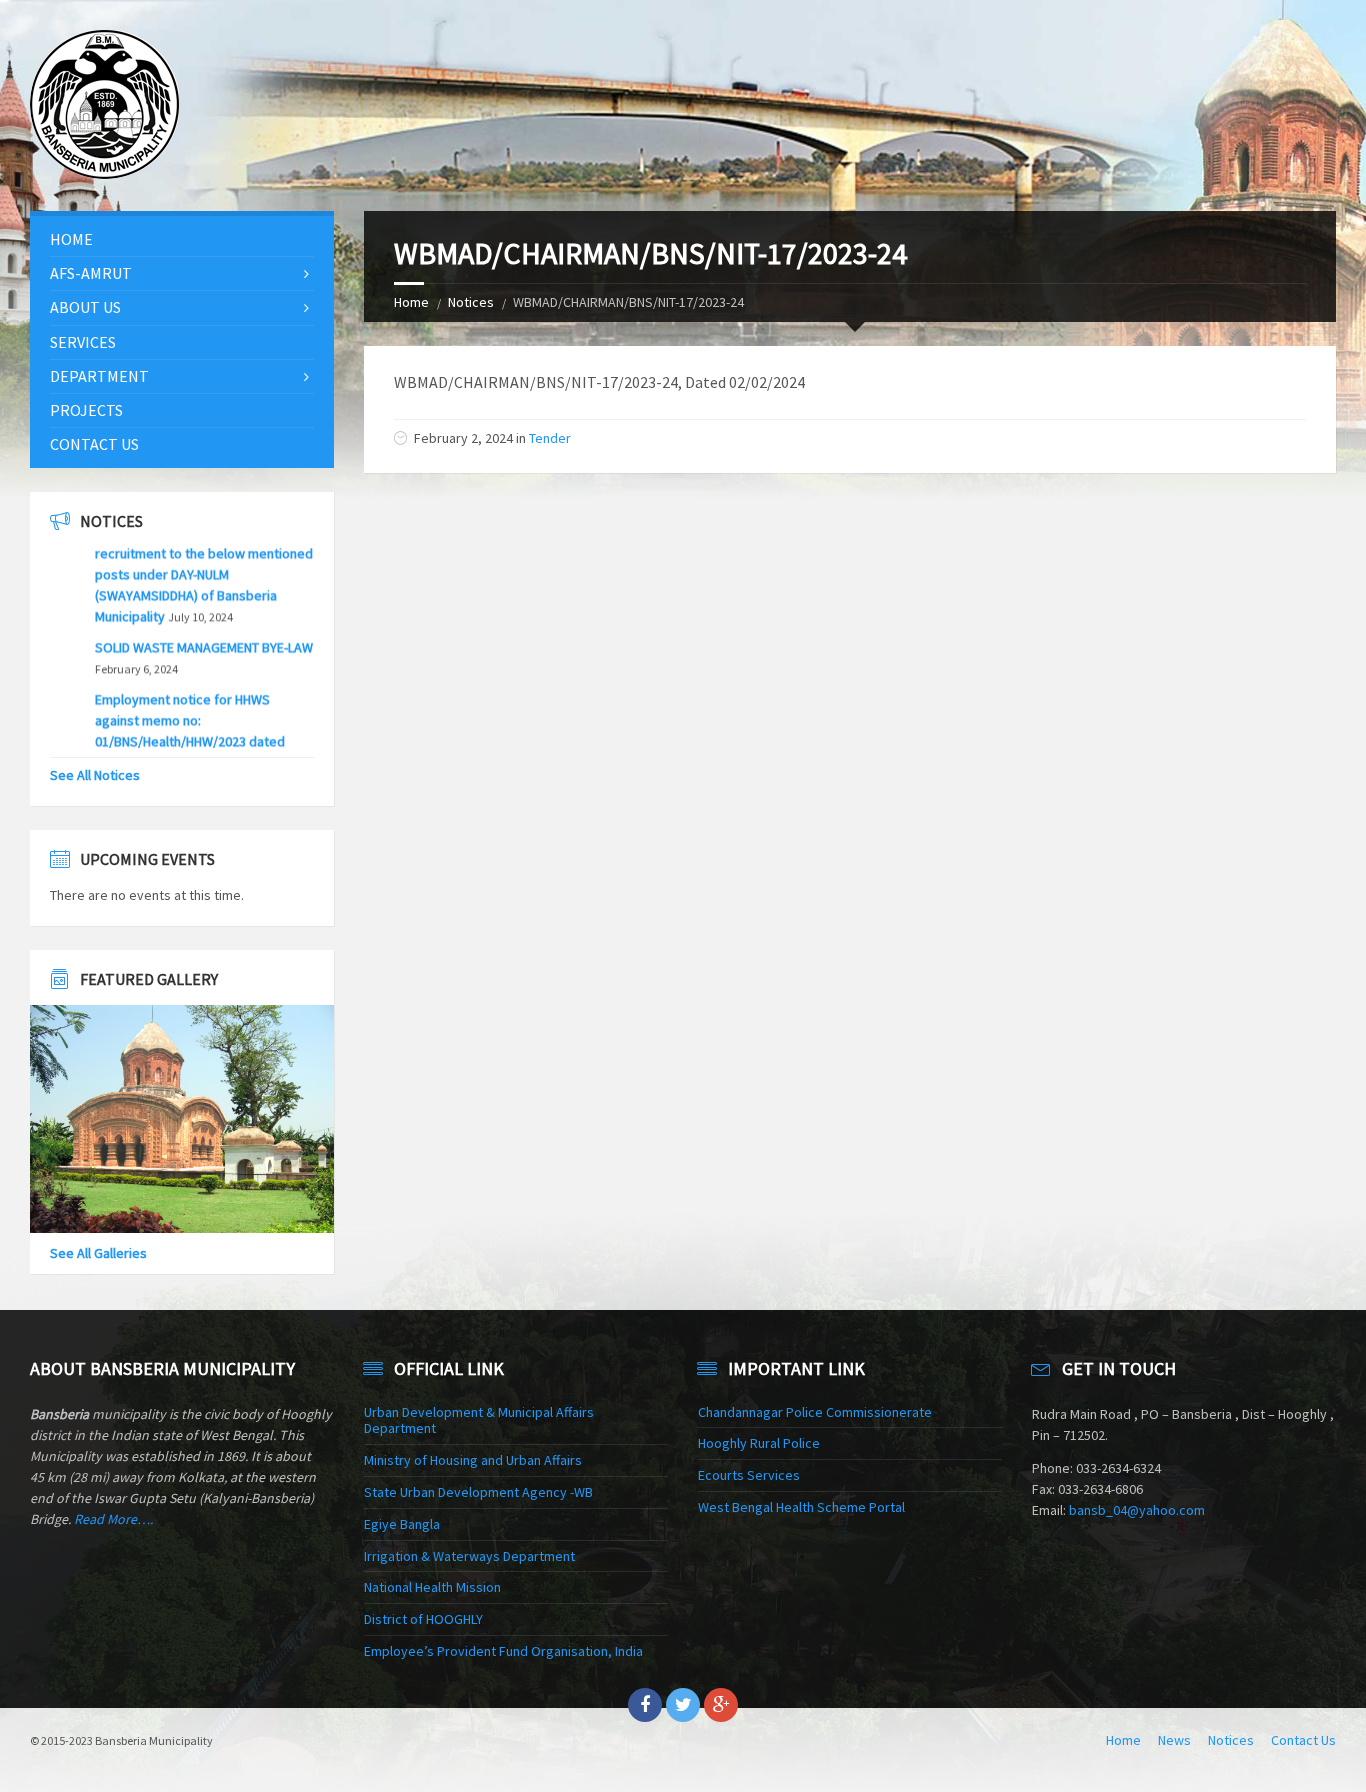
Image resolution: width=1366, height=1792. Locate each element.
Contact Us (94, 444)
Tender (550, 438)
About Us (85, 307)
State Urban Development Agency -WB (478, 1492)
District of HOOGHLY (423, 1619)
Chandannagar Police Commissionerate (815, 1412)
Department (99, 376)
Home (411, 302)
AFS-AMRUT (91, 273)
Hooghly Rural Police (759, 1443)
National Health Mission (432, 1587)
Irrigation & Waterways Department (469, 1556)
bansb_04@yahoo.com (1137, 1510)
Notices (471, 302)
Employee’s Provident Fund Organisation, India (503, 1651)
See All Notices (95, 775)
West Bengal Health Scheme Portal (801, 1507)
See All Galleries (98, 1253)
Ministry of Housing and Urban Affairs (473, 1460)
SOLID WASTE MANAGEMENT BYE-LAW (204, 614)
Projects (86, 410)
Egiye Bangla (402, 1524)
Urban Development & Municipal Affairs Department (479, 1420)
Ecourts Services (749, 1475)
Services (83, 342)
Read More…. (113, 1519)
